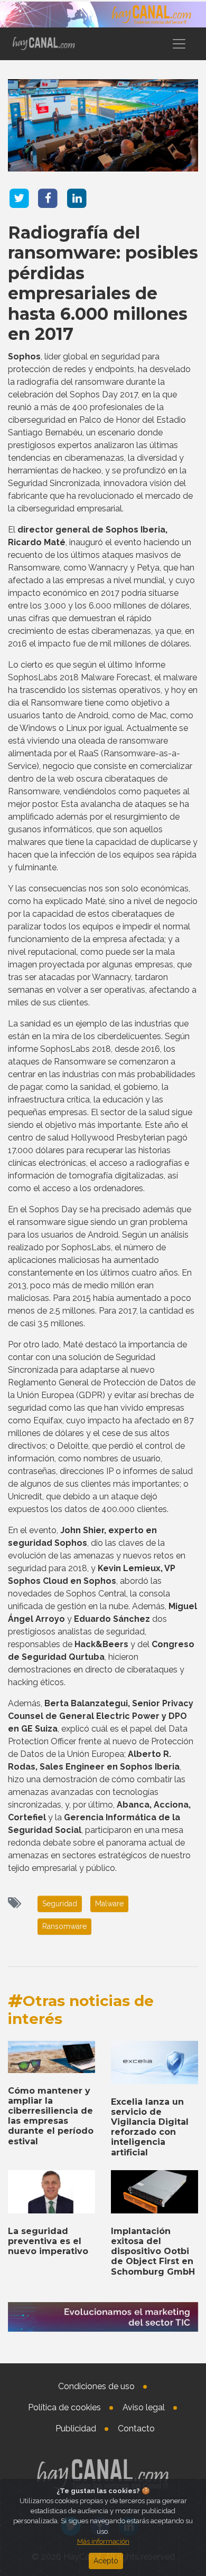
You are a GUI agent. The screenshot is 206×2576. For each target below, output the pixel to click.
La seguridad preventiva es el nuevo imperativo (48, 2241)
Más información (103, 2541)
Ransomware (64, 1926)
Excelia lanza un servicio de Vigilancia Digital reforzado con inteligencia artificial (150, 2127)
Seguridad (60, 1904)
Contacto (136, 2428)
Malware (109, 1904)
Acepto (106, 2561)
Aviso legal (144, 2407)
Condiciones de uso (96, 2386)
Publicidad (76, 2428)
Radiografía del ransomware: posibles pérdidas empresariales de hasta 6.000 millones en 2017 (103, 283)
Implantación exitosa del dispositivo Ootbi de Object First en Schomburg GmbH (153, 2251)
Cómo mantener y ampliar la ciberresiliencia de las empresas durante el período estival (51, 2116)
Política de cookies (64, 2407)
